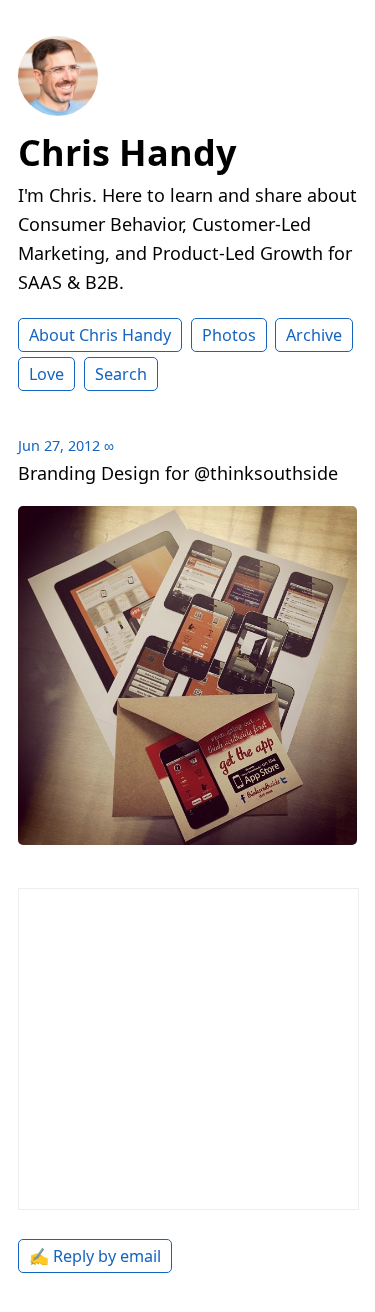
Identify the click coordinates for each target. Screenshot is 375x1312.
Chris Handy (127, 152)
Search (121, 374)
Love (46, 374)
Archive (314, 335)
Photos (229, 335)
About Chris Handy (100, 335)
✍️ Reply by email (95, 1256)
